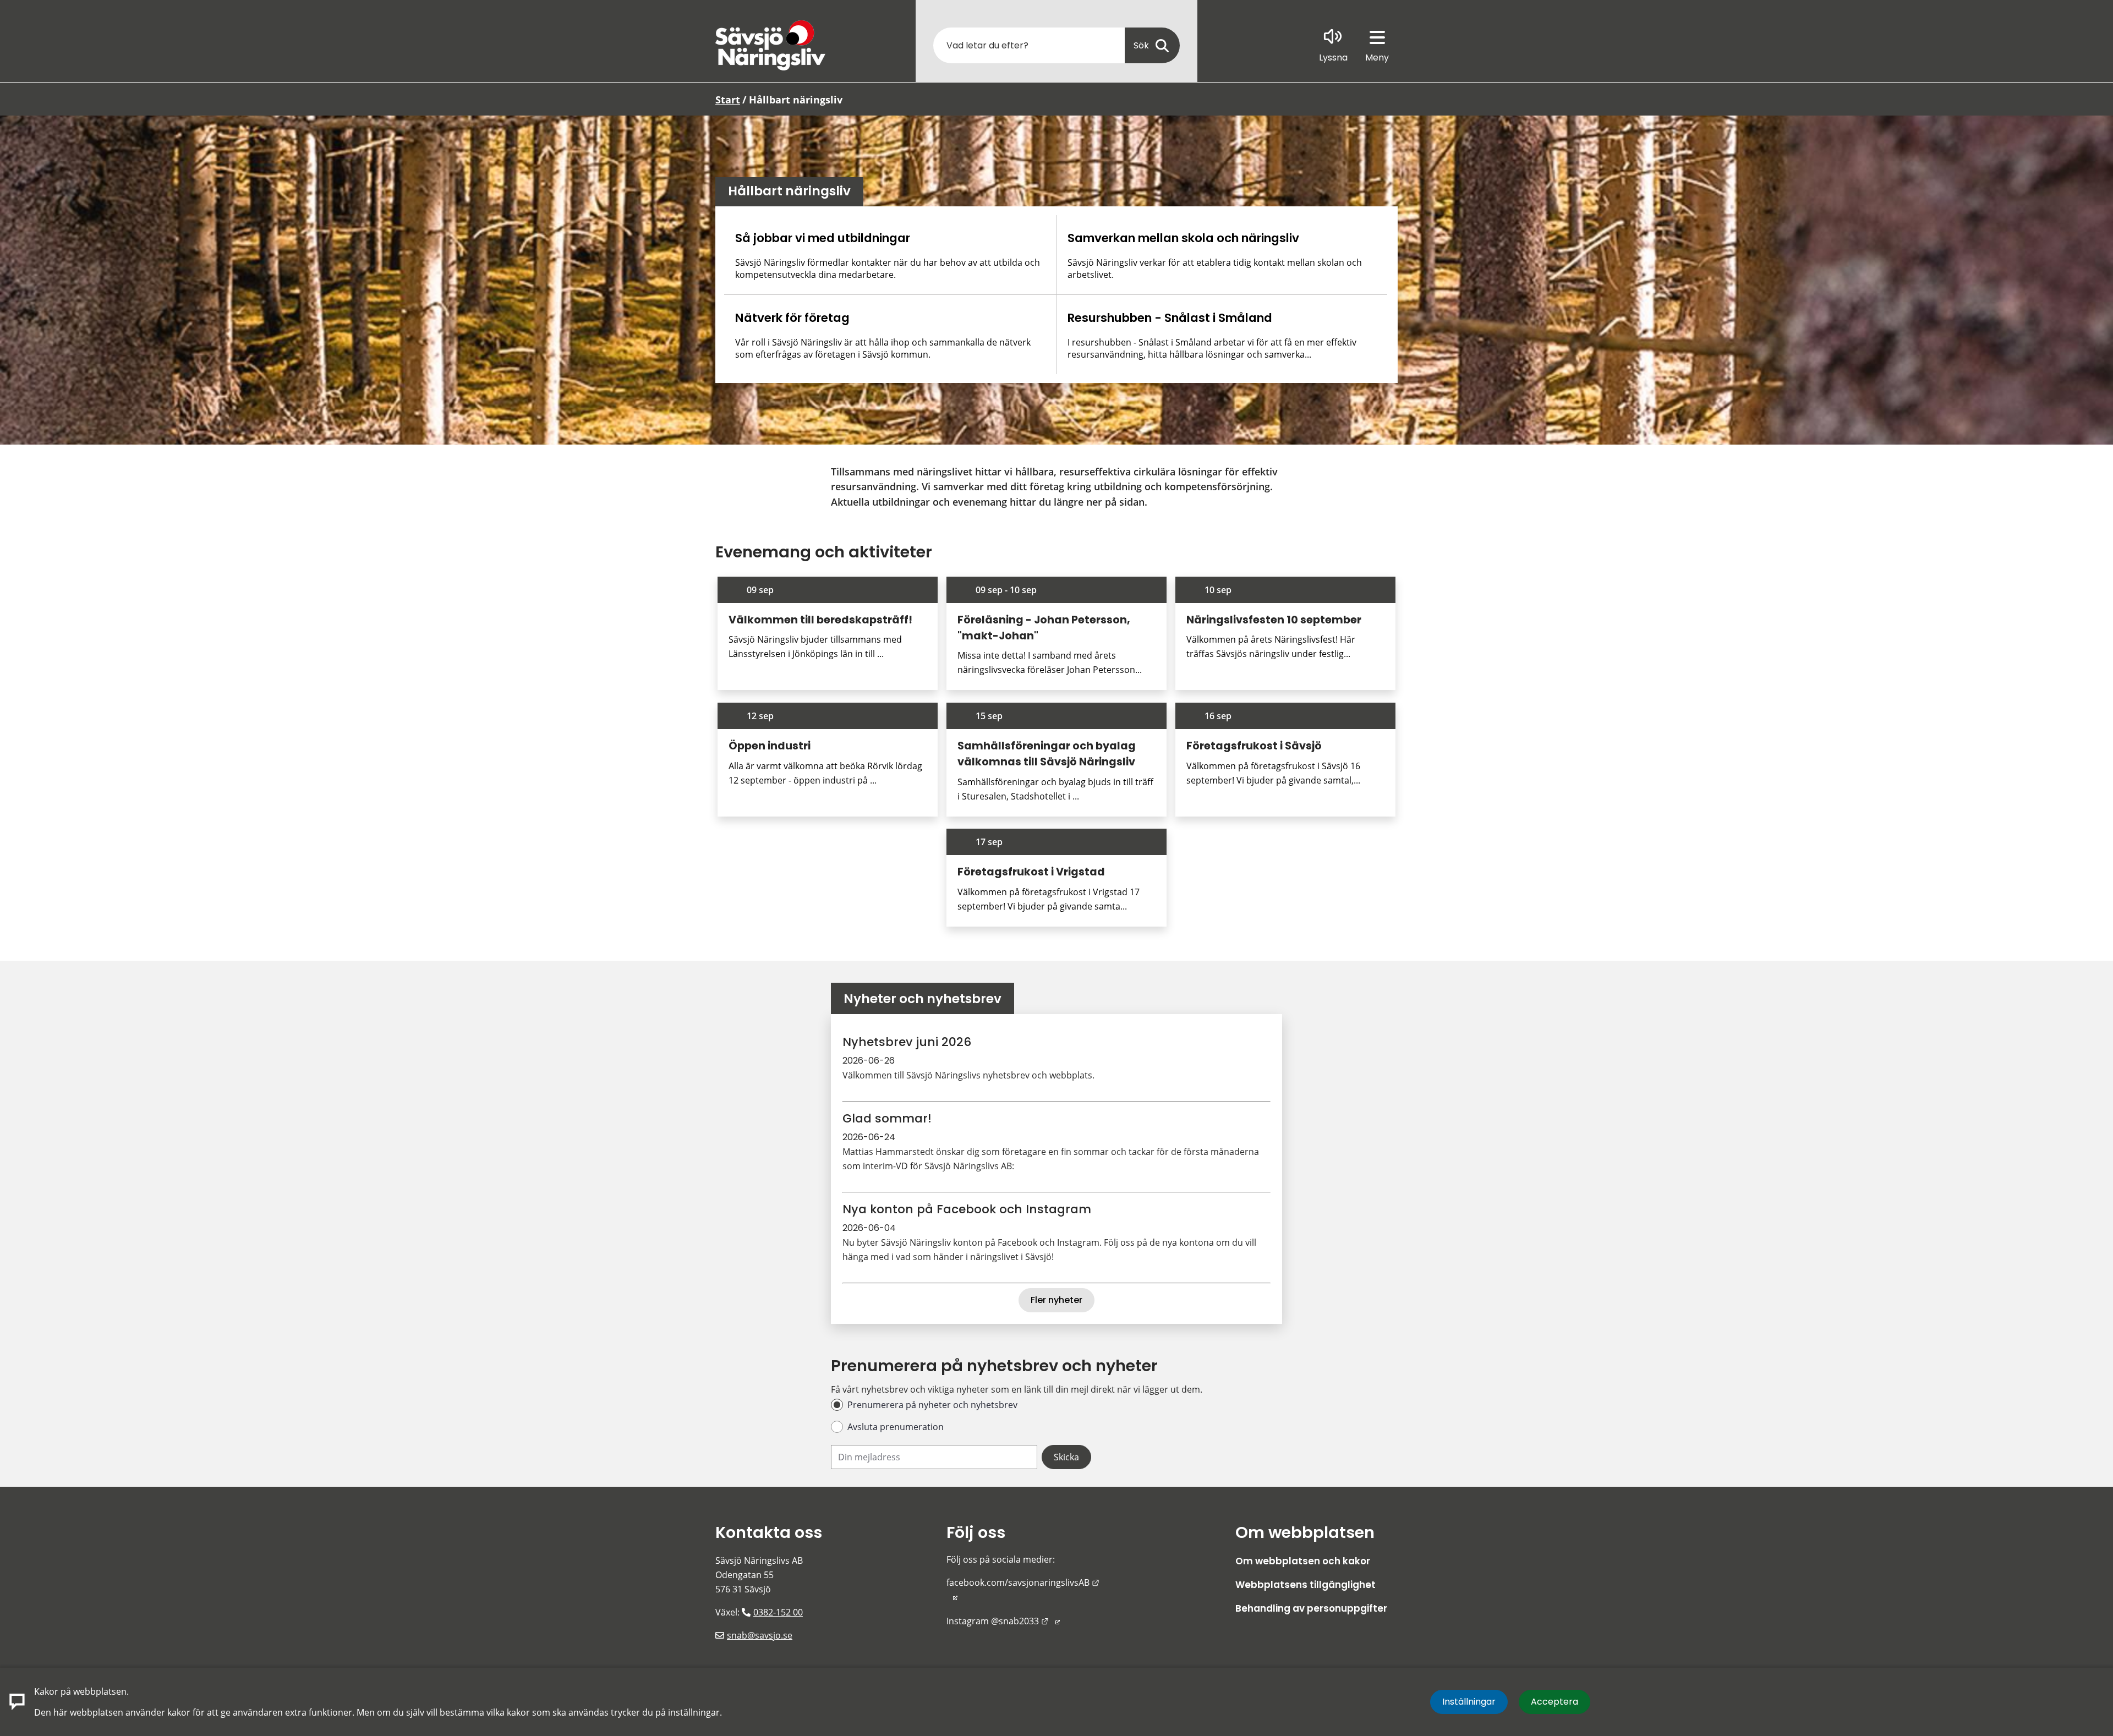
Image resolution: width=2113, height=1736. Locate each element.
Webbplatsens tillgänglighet (1305, 1585)
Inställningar (1469, 1702)
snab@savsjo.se (760, 1635)
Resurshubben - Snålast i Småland (1170, 318)
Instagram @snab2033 (1003, 1621)
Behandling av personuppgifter (1311, 1608)
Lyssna (1333, 57)
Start (728, 100)
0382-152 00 (778, 1612)
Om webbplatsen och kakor (1303, 1561)
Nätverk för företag (792, 318)
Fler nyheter (1056, 1300)
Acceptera (1554, 1702)
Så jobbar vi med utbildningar (823, 238)
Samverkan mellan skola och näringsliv (1183, 238)
